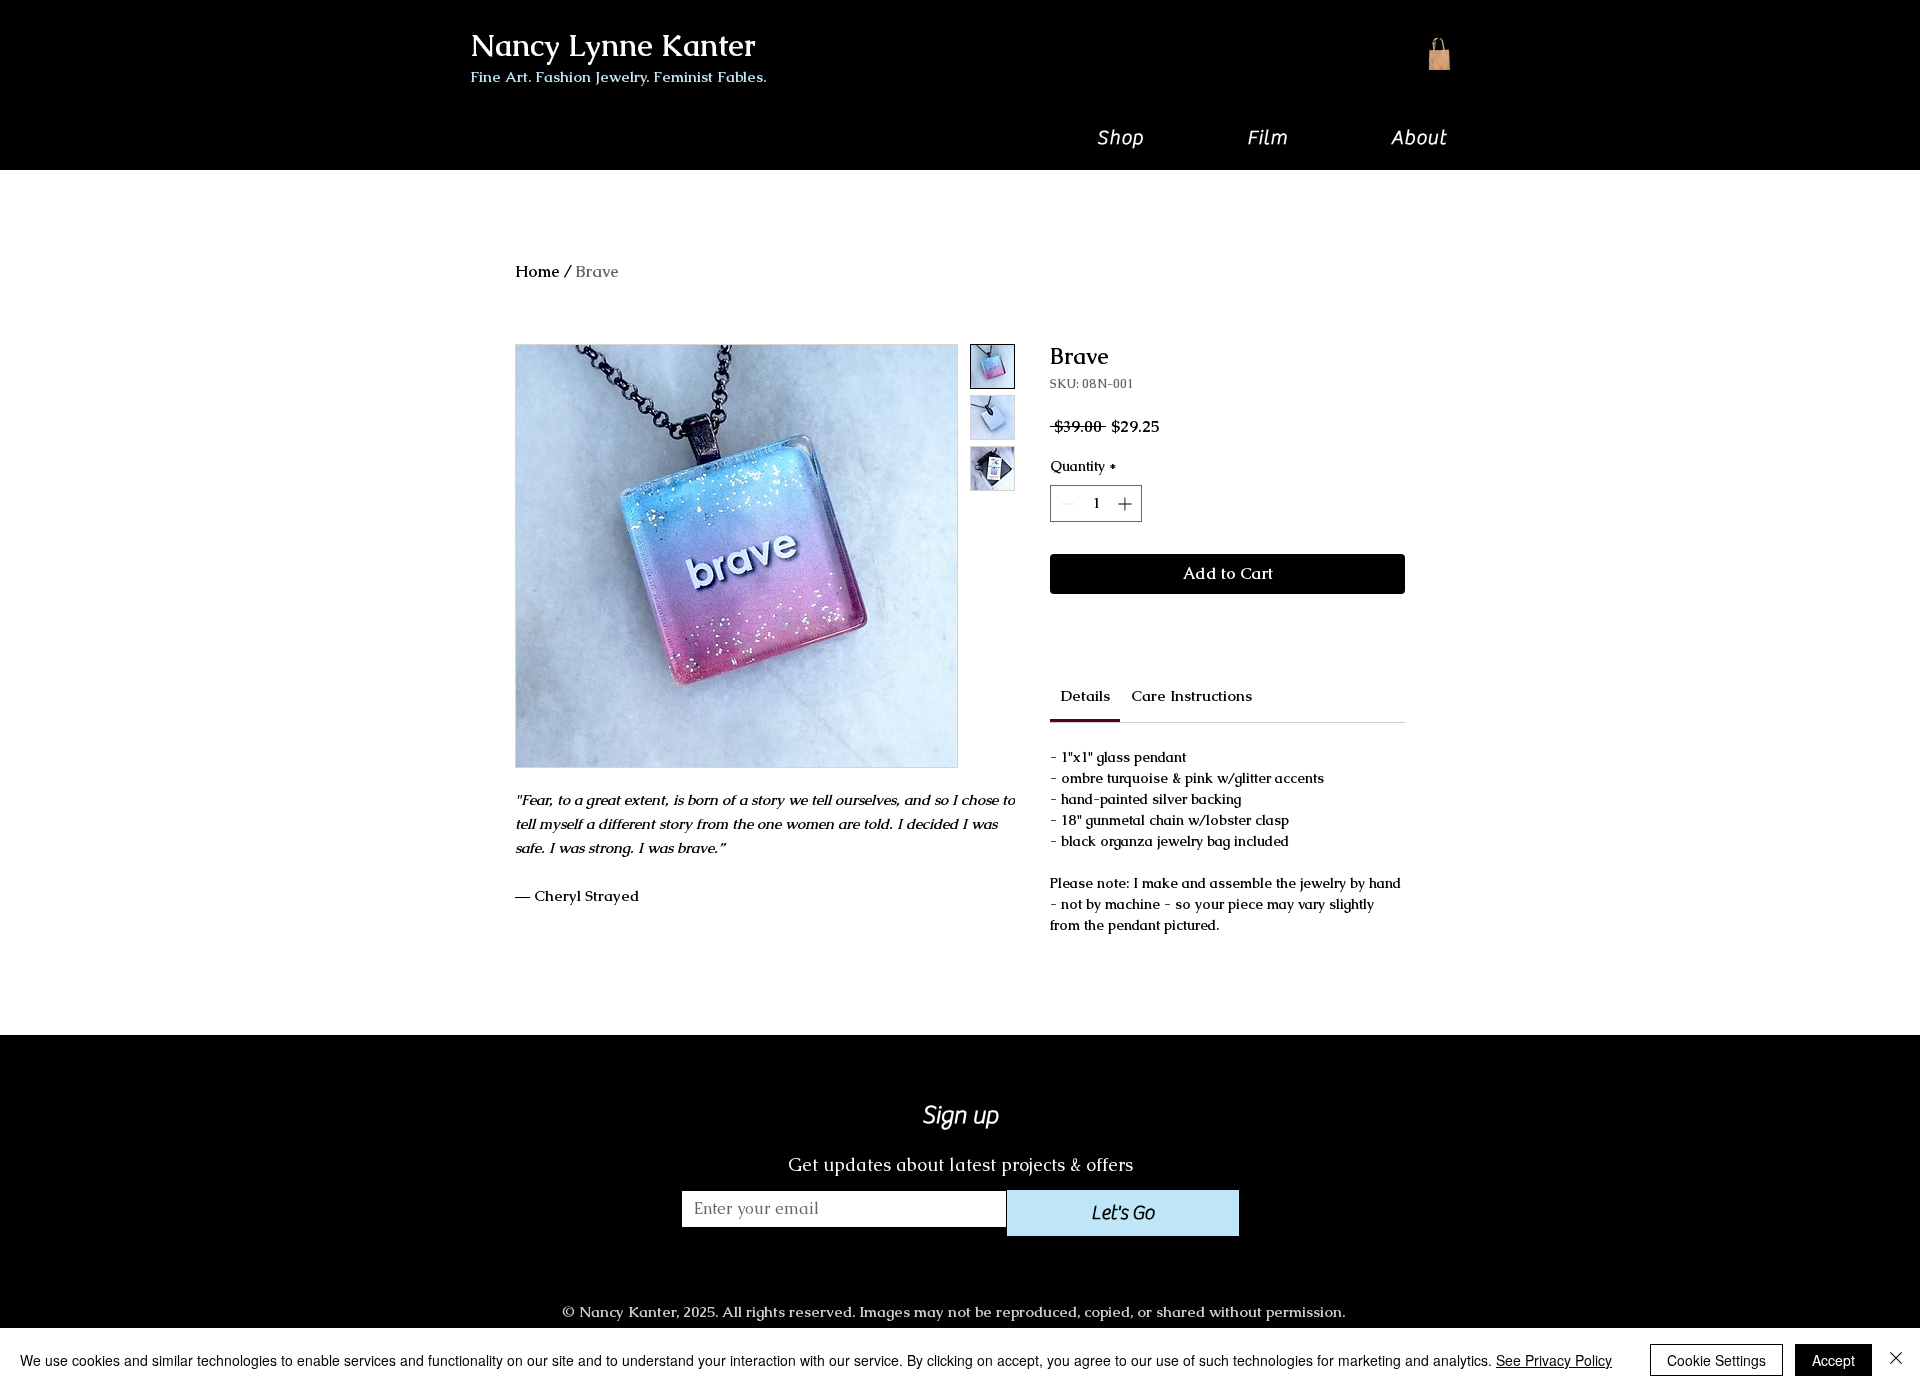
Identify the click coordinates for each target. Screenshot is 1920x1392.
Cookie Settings (1716, 1360)
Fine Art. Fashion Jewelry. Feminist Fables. (618, 76)
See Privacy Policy (1554, 1360)
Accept (1833, 1360)
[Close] (1896, 1360)
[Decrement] (1065, 503)
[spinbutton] (1096, 503)
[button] (1120, 137)
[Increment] (1126, 503)
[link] (1085, 695)
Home (537, 271)
